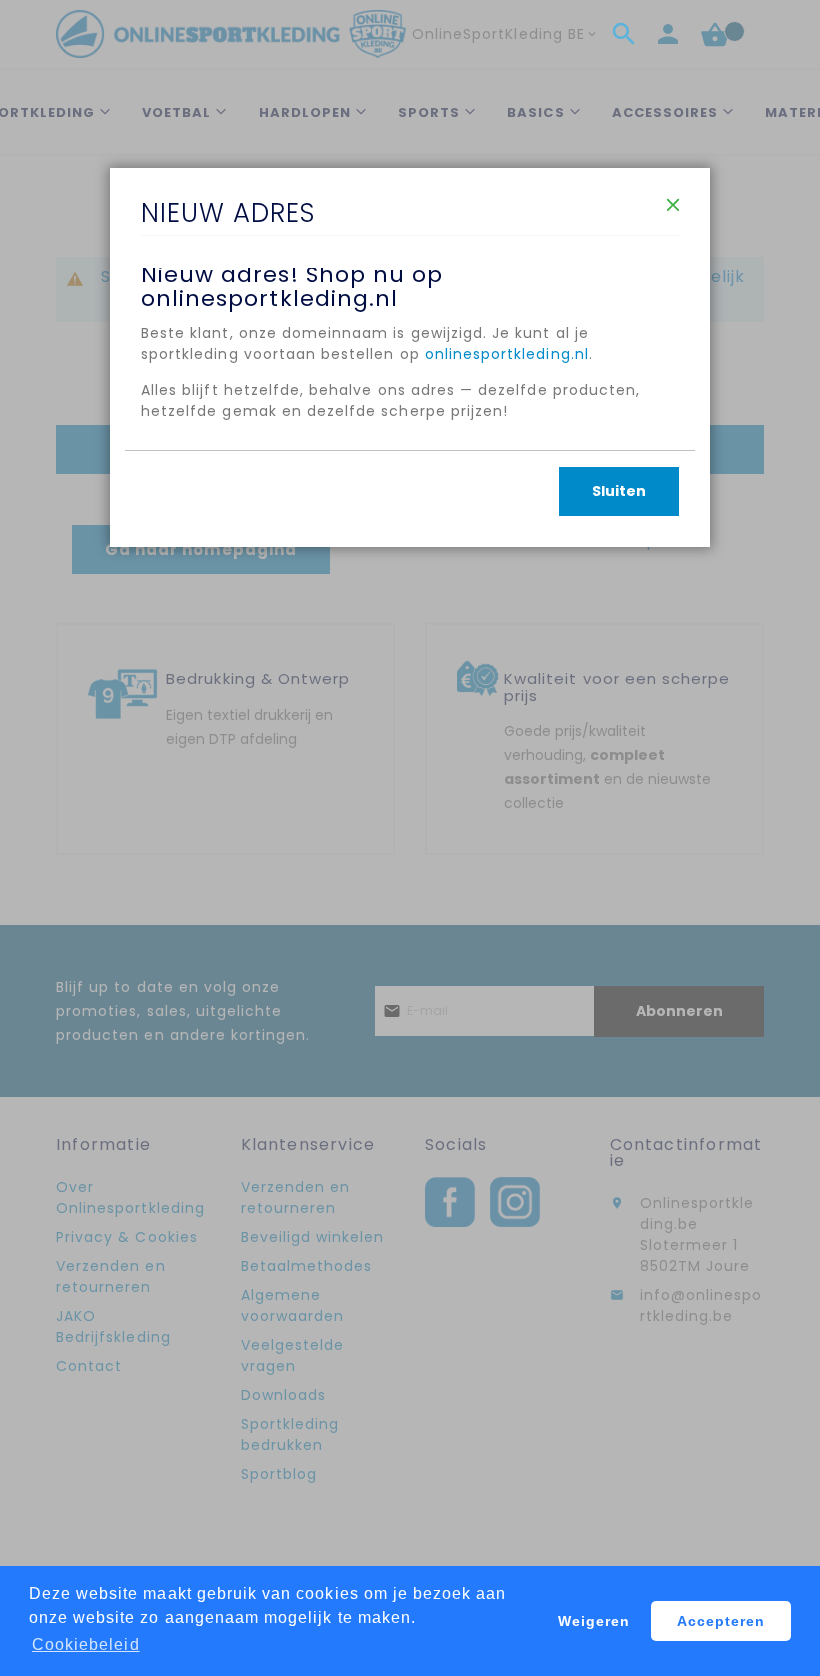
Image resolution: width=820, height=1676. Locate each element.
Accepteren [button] (721, 1621)
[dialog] (410, 838)
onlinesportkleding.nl (507, 354)
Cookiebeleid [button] (86, 1644)
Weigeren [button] (594, 1621)
